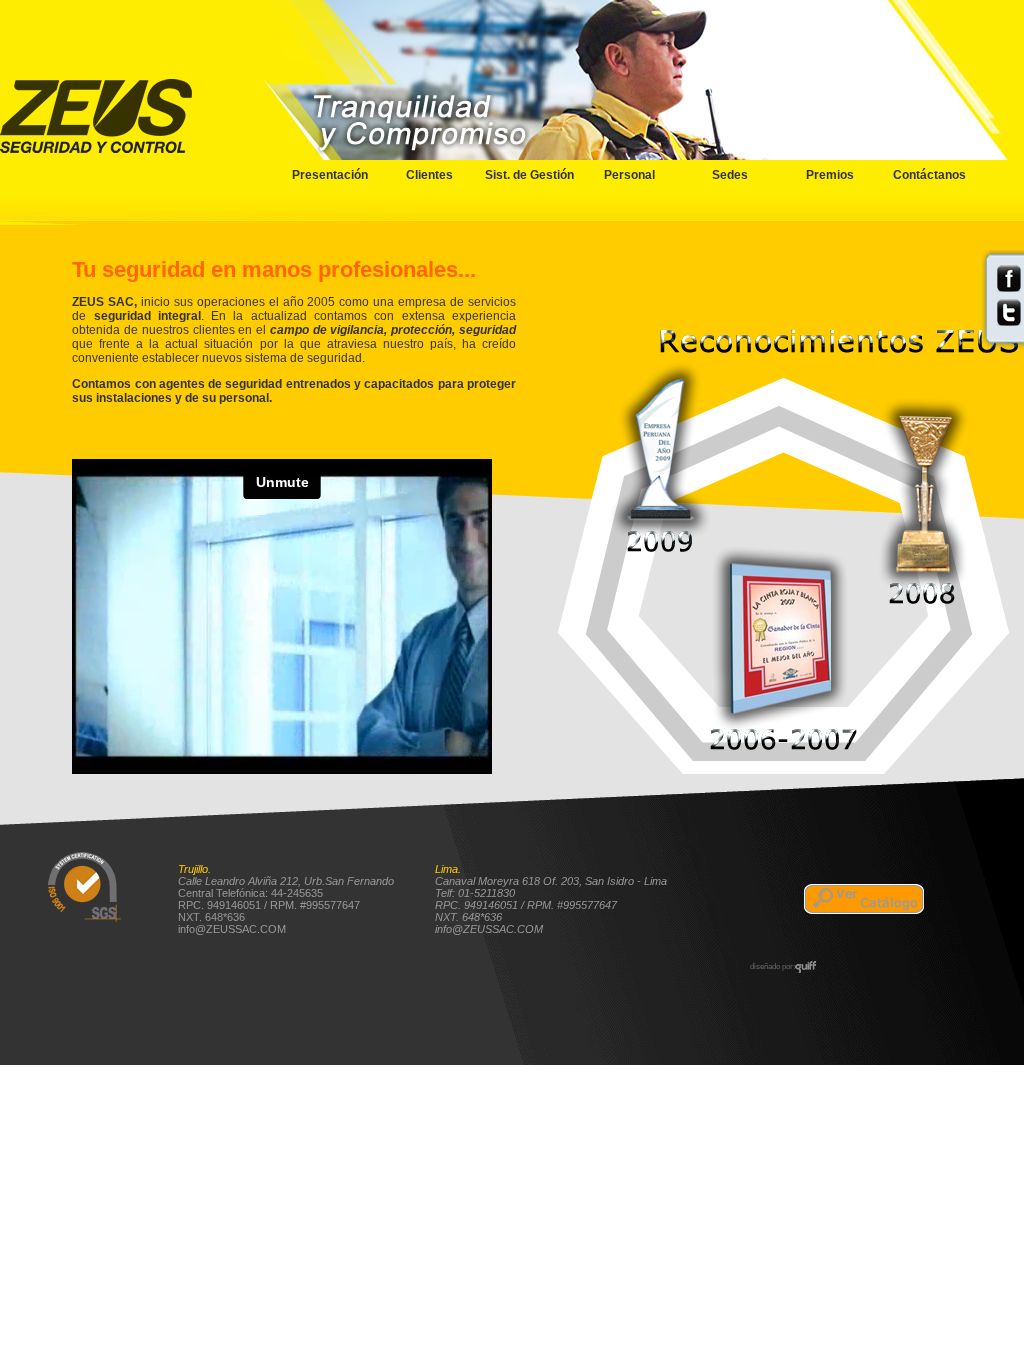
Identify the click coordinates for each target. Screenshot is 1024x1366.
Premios (830, 175)
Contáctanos (929, 175)
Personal (629, 175)
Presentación (330, 175)
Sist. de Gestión (529, 175)
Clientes (429, 175)
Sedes (730, 175)
